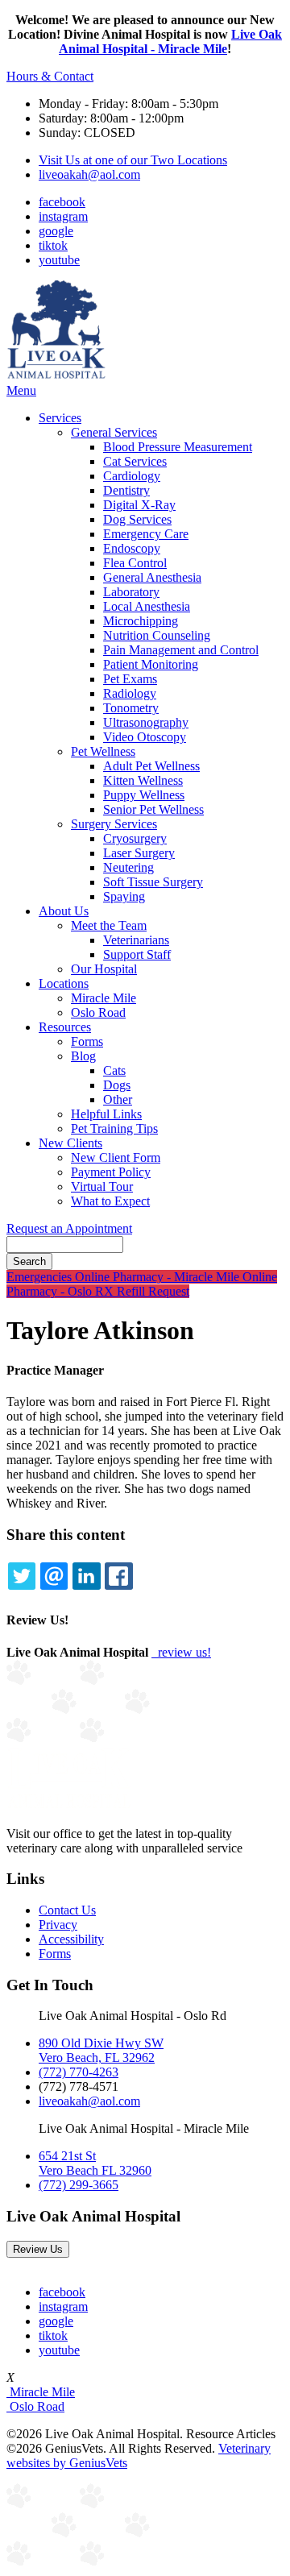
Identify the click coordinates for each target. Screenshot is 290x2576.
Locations (64, 983)
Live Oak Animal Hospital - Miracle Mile (170, 41)
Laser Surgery (139, 853)
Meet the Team (109, 925)
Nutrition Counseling (157, 635)
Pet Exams (130, 679)
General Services (114, 432)
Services (60, 418)
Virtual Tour (102, 1186)
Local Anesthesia (147, 606)
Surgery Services (114, 824)
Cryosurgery (135, 838)
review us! (183, 1652)
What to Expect (110, 1201)
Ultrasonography (146, 722)
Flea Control (135, 563)
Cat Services (135, 461)
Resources (65, 1027)
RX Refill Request (142, 1291)
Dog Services (137, 519)
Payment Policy (111, 1172)
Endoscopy (132, 548)
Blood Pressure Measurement (178, 447)
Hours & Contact (50, 76)
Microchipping (141, 621)
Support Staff (137, 954)
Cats (114, 1070)
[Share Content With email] (54, 1576)
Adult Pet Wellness (151, 766)
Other (118, 1099)
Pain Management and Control (181, 650)
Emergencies (41, 1277)
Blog (83, 1056)
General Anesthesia (152, 577)
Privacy (58, 1925)
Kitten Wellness (143, 780)
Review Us (38, 2249)
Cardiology (132, 476)
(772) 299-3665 (79, 2185)
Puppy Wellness (144, 795)
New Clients (70, 1143)
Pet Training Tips (114, 1128)
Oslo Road (98, 1012)
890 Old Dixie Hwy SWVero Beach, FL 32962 (101, 2050)
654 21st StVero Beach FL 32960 (95, 2163)
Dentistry (126, 490)
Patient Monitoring (151, 664)
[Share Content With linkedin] (86, 1576)
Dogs (117, 1085)
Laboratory (131, 592)
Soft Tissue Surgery (153, 882)
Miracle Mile (104, 998)
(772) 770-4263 (79, 2072)
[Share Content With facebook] (118, 1576)
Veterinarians (136, 940)
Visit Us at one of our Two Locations (133, 160)
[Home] (56, 376)
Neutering (128, 867)
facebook (62, 202)
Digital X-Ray (139, 505)
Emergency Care (146, 534)
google (56, 231)
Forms (87, 1041)
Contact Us (67, 1910)
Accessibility (71, 1939)
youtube (59, 260)
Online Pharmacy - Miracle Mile (159, 1277)
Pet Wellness (103, 751)
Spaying (124, 896)
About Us (64, 911)
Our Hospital (104, 969)
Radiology (130, 693)
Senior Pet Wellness (153, 809)
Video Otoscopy (145, 737)
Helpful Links (106, 1114)
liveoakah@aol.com (89, 174)
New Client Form (116, 1157)
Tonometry (131, 708)
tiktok (53, 245)
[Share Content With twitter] (22, 1576)
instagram (63, 216)
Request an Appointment (69, 1228)
